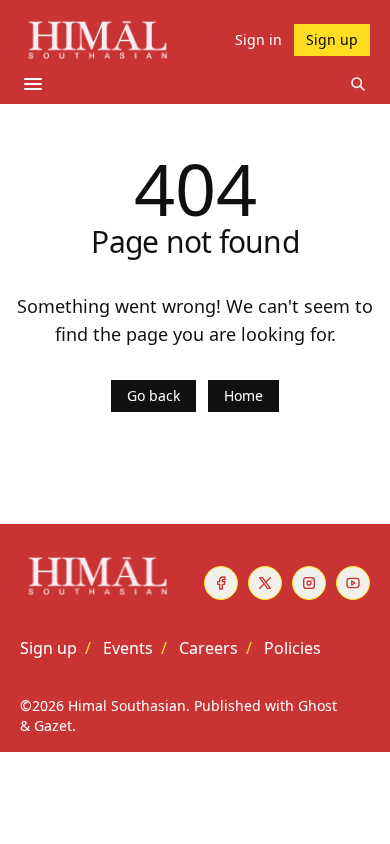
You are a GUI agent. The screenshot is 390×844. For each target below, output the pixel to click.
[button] (48, 648)
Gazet (53, 725)
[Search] (358, 84)
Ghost (317, 705)
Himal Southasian (127, 705)
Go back (153, 395)
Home (243, 395)
